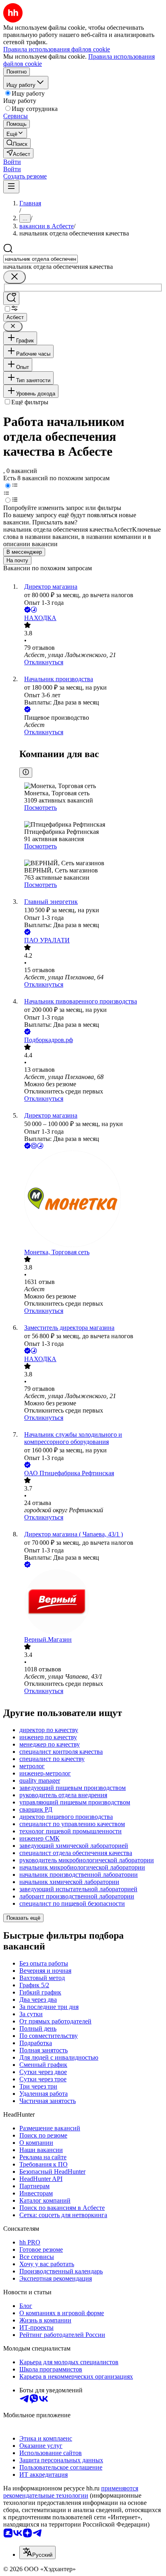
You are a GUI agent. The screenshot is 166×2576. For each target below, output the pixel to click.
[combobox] (40, 259)
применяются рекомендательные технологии (71, 2492)
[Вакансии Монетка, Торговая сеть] (91, 1200)
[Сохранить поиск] (11, 298)
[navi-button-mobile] (11, 187)
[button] (12, 162)
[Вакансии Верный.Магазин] (91, 1603)
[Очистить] (15, 277)
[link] (17, 143)
